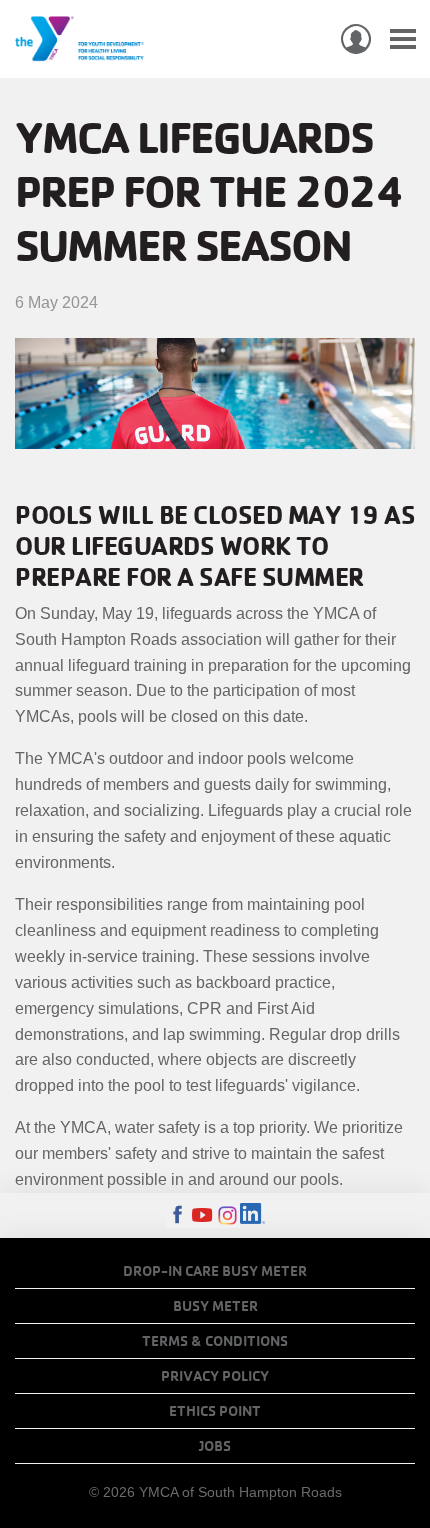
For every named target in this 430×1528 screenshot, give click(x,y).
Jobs (215, 1446)
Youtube (202, 1215)
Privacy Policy (215, 1376)
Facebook (177, 1215)
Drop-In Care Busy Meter (215, 1271)
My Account (356, 39)
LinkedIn (252, 1215)
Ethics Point (215, 1411)
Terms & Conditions (215, 1341)
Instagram (227, 1215)
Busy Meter (215, 1306)
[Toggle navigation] (403, 39)
